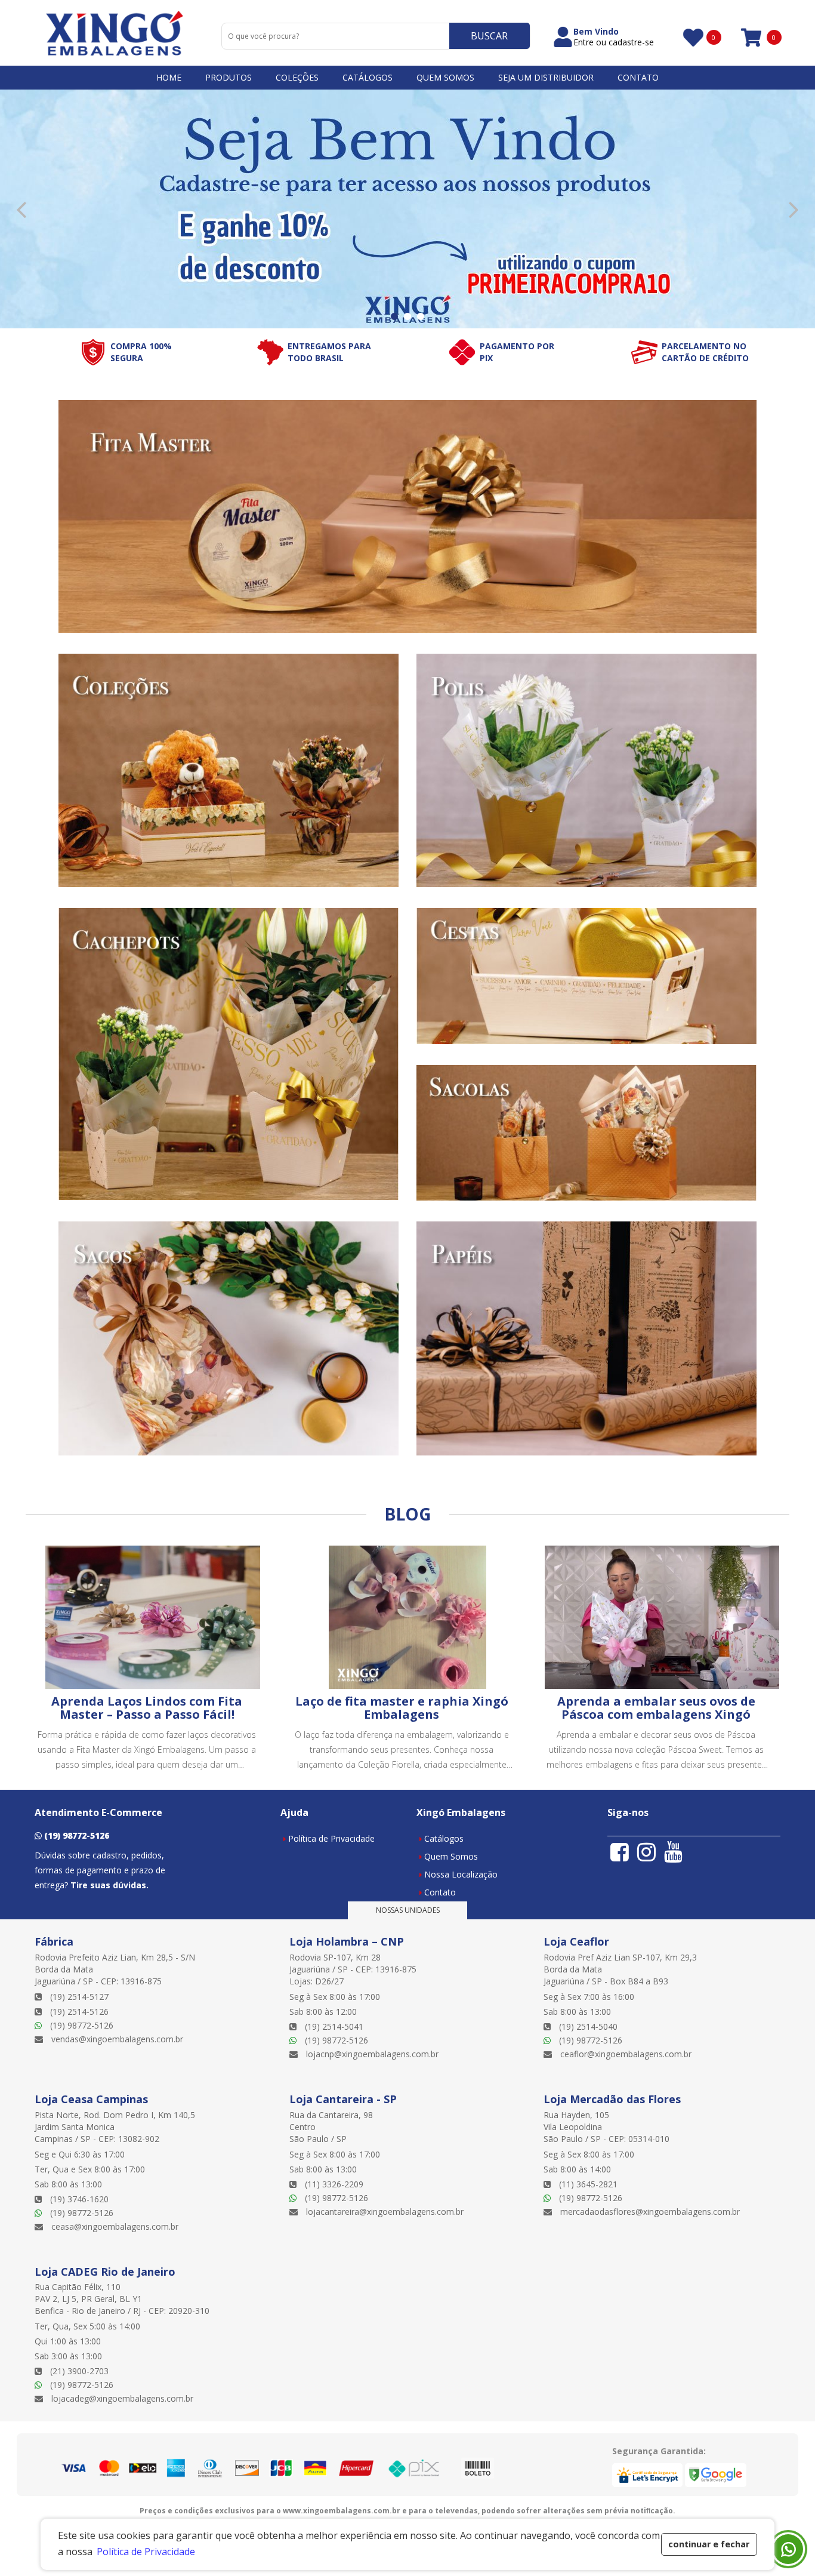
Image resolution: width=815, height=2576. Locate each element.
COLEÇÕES (297, 77)
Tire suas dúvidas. (109, 1885)
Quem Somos (451, 1856)
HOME (169, 77)
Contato (440, 1892)
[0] (692, 37)
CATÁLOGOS (368, 77)
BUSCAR (489, 36)
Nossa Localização (461, 1874)
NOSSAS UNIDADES (408, 1910)
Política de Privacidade (331, 1838)
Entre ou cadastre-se (614, 42)
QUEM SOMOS (445, 77)
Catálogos (444, 1838)
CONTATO (638, 77)
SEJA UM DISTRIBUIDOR (546, 77)
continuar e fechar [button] (709, 2544)
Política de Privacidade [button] (146, 2552)
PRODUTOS (229, 77)
